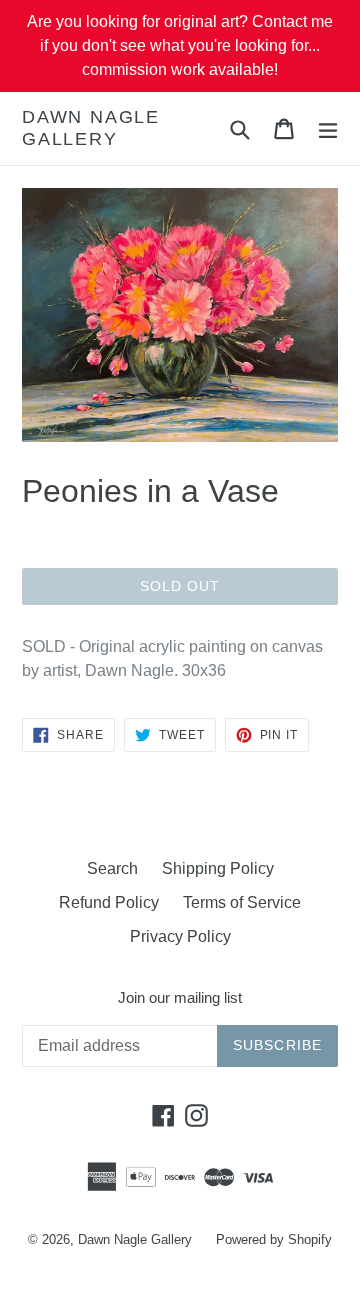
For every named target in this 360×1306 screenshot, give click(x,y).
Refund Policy (109, 902)
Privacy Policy (180, 936)
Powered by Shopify (274, 1239)
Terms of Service (242, 902)
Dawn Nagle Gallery (91, 128)
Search (112, 868)
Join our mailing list (180, 997)
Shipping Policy (218, 868)
